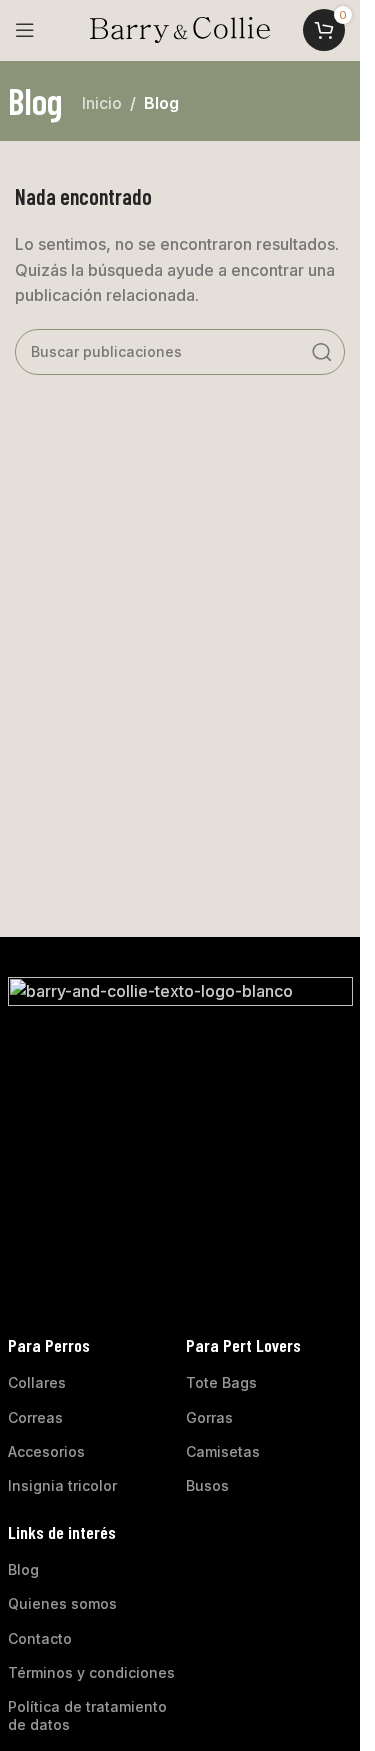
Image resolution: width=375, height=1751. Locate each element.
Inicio (102, 103)
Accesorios (46, 1451)
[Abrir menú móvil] (25, 30)
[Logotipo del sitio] (180, 28)
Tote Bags (221, 1382)
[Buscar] (322, 352)
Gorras (209, 1417)
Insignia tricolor (62, 1485)
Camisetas (223, 1451)
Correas (35, 1417)
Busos (207, 1485)
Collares (37, 1382)
